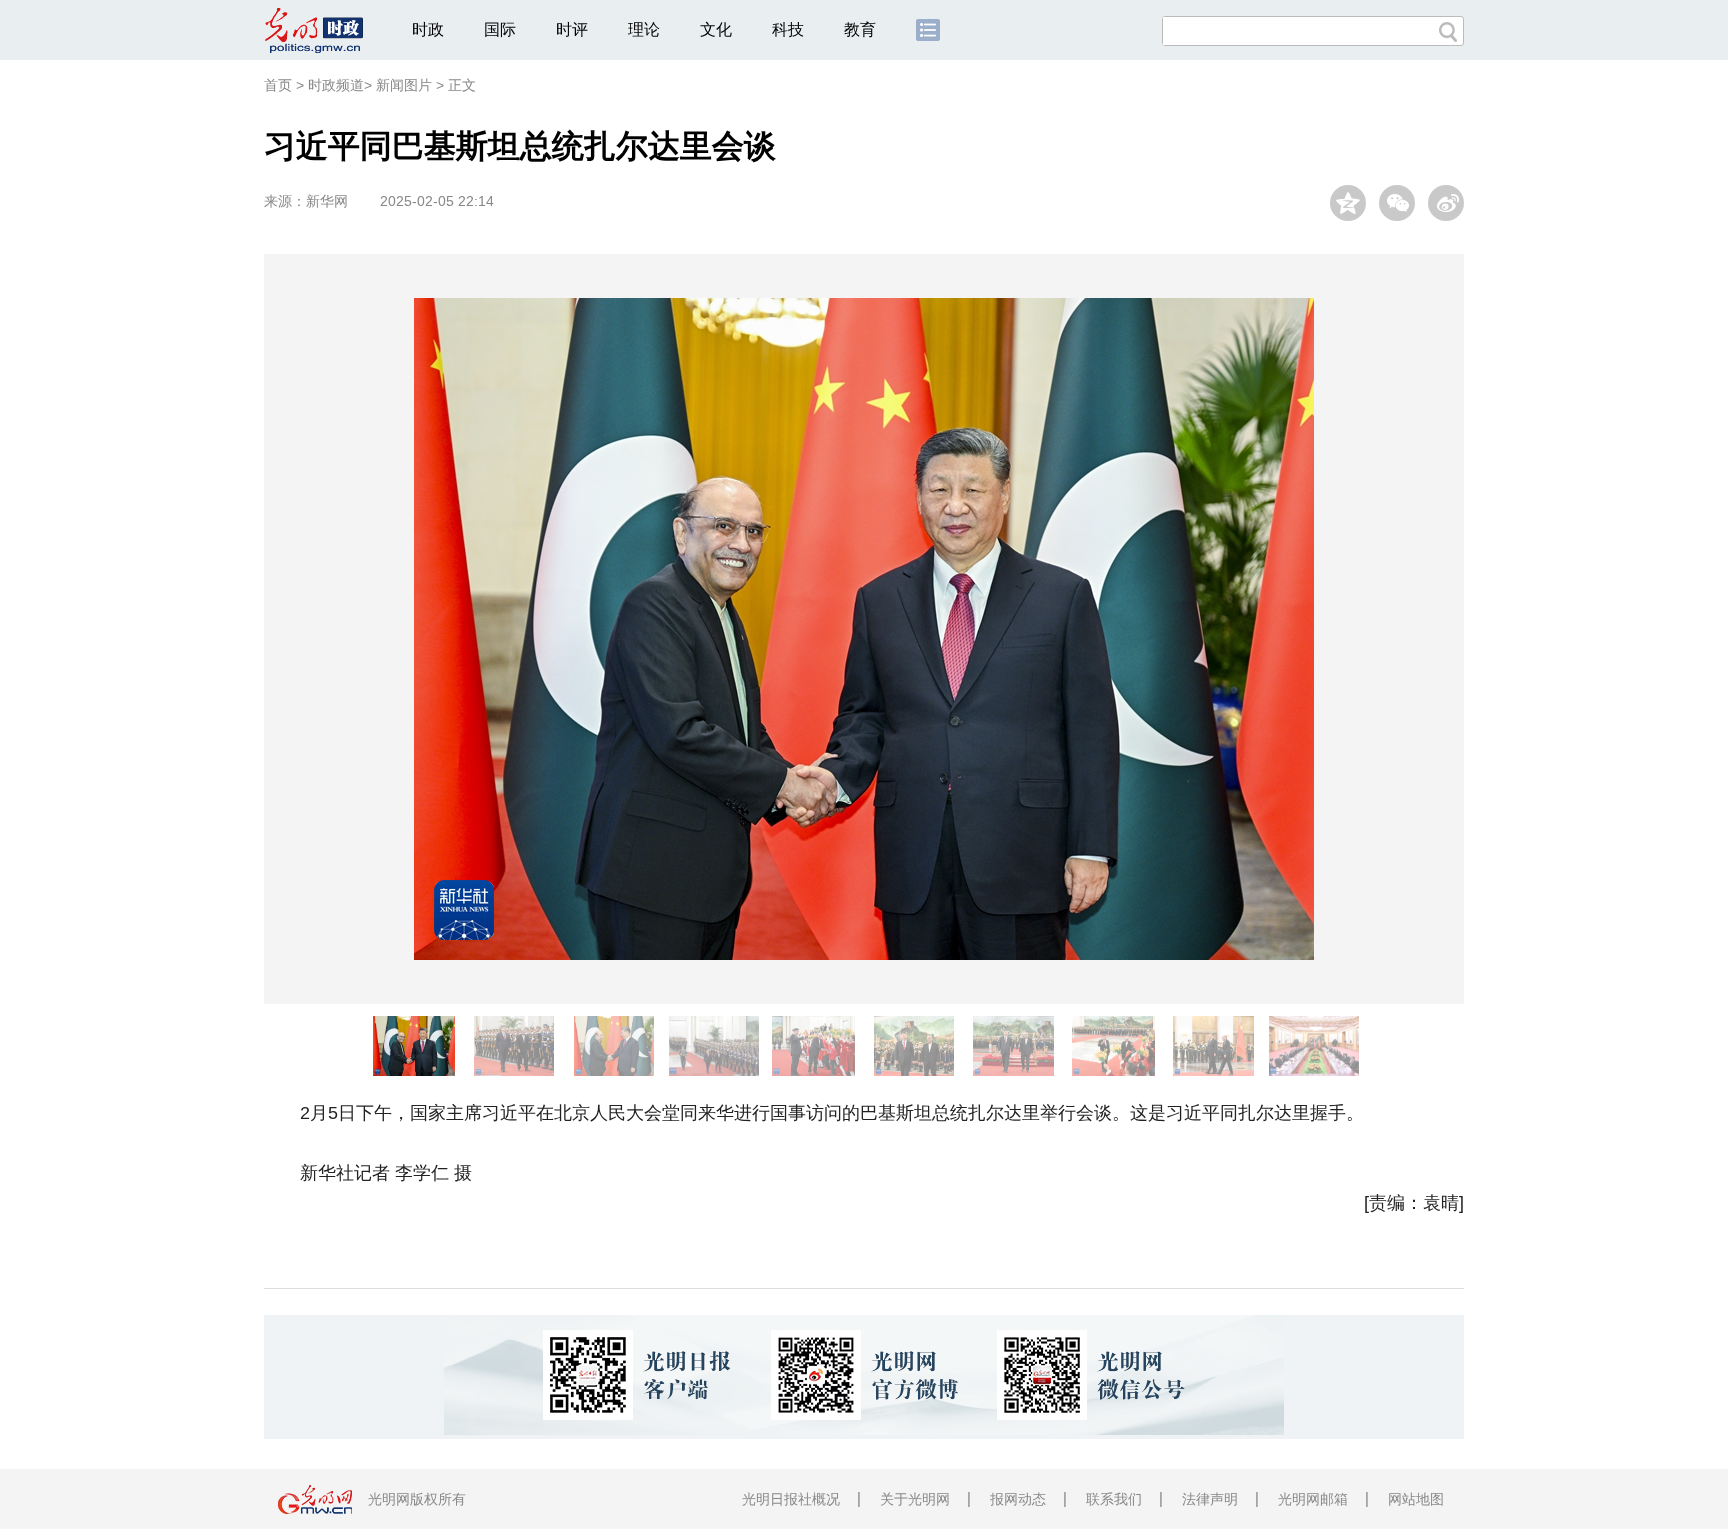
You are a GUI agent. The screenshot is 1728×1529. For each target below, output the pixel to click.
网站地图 (1416, 1499)
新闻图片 (404, 85)
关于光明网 (915, 1499)
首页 (278, 85)
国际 (500, 29)
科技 (788, 29)
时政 (428, 29)
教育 (860, 29)
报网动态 (1018, 1499)
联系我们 (1114, 1499)
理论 (644, 29)
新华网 (327, 201)
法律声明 (1210, 1499)
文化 (716, 29)
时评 (572, 29)
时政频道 (336, 85)
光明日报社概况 (791, 1499)
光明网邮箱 (1313, 1499)
